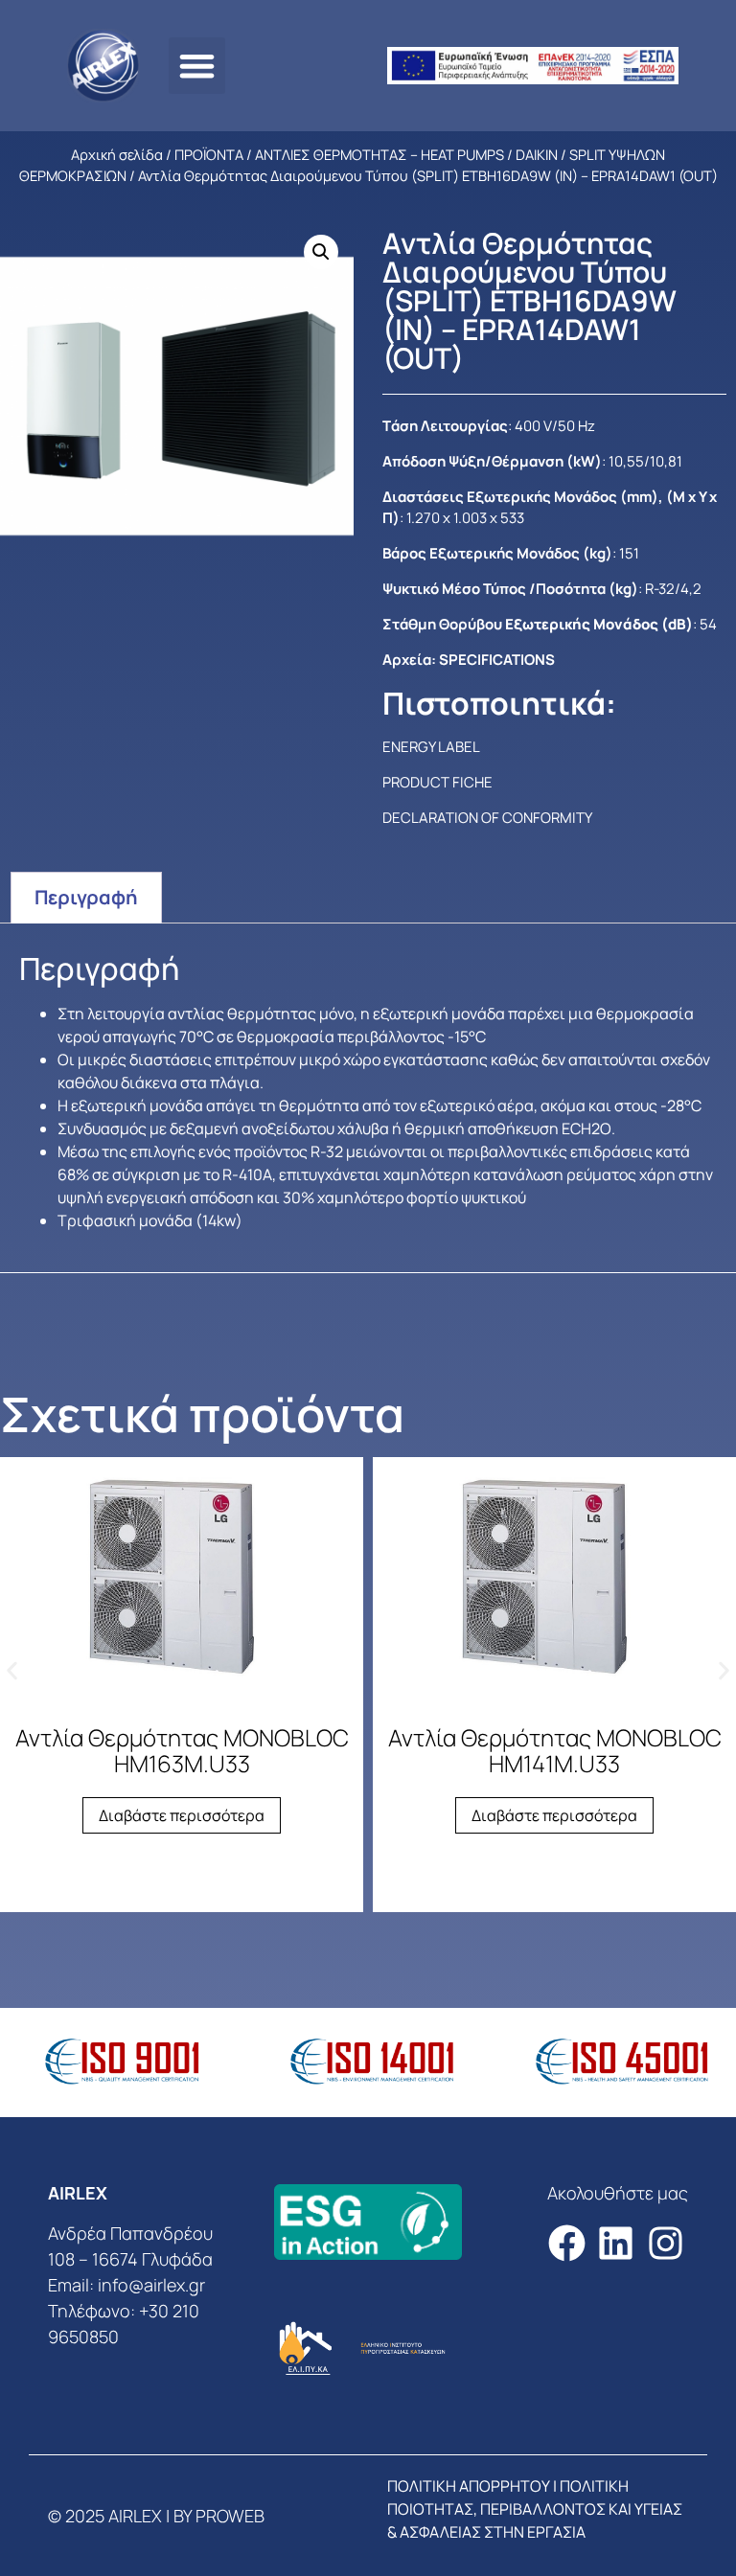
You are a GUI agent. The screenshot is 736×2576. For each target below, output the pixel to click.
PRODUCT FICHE (437, 782)
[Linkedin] (616, 2243)
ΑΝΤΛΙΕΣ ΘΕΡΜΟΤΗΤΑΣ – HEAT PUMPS (379, 154)
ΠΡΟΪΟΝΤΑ (209, 154)
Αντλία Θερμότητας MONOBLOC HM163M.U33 (182, 1750)
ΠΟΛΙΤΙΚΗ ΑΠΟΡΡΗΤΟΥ (469, 2486)
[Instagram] (666, 2243)
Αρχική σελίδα (117, 154)
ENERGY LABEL (431, 747)
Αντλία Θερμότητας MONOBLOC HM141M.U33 (555, 1750)
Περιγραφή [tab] (86, 897)
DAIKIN (537, 154)
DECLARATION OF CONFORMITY (487, 818)
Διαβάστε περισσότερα (182, 1815)
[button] (197, 66)
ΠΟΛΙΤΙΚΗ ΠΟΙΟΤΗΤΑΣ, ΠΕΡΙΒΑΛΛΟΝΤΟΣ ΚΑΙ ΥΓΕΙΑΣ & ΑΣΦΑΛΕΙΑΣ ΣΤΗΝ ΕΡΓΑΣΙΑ (535, 2509)
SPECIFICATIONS (497, 660)
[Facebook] (567, 2243)
